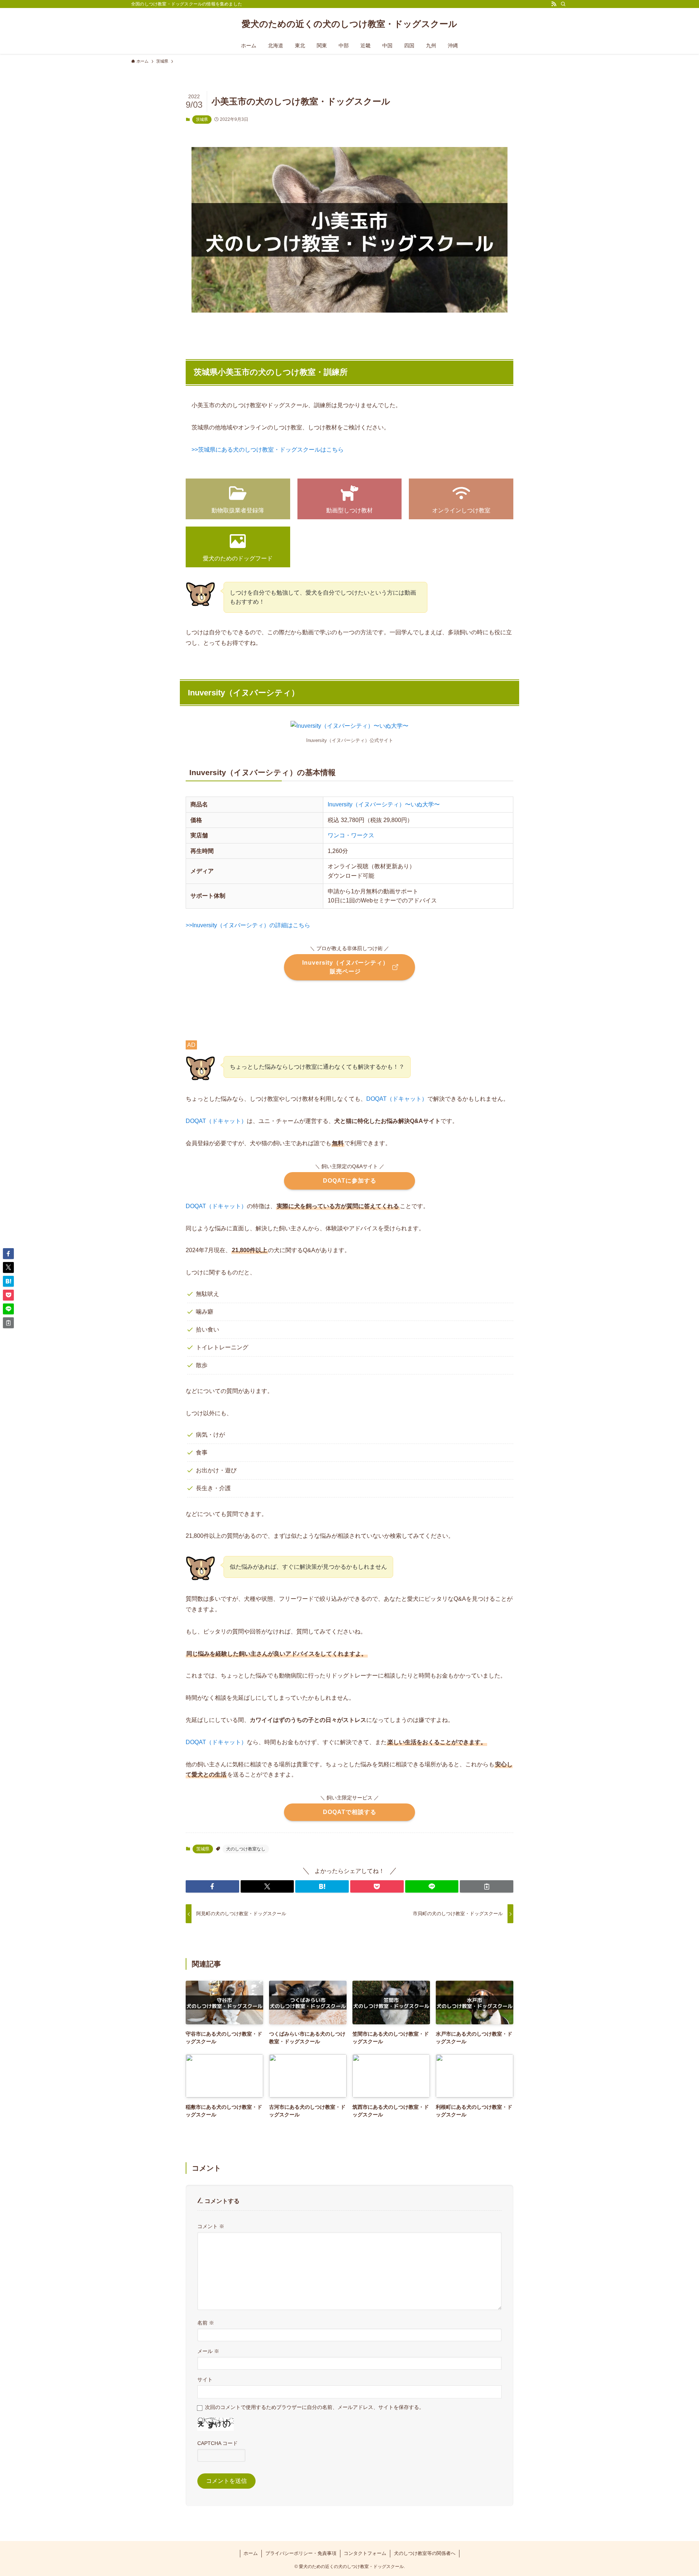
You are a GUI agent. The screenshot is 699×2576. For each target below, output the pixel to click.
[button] (212, 1886)
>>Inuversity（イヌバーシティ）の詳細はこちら (248, 925)
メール (208, 2351)
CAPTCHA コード (218, 2443)
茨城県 (202, 119)
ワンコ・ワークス (351, 835)
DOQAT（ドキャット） (397, 1099)
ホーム (251, 2553)
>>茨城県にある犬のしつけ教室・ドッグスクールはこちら (268, 450)
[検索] (563, 4)
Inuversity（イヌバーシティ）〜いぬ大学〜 (384, 804)
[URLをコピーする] (487, 1886)
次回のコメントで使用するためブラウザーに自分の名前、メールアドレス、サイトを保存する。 (315, 2407)
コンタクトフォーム (365, 2553)
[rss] (554, 4)
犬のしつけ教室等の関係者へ (425, 2553)
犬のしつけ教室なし (246, 1849)
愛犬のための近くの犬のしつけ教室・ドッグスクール (349, 24)
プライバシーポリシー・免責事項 (301, 2553)
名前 (206, 2323)
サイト (205, 2379)
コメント (211, 2226)
